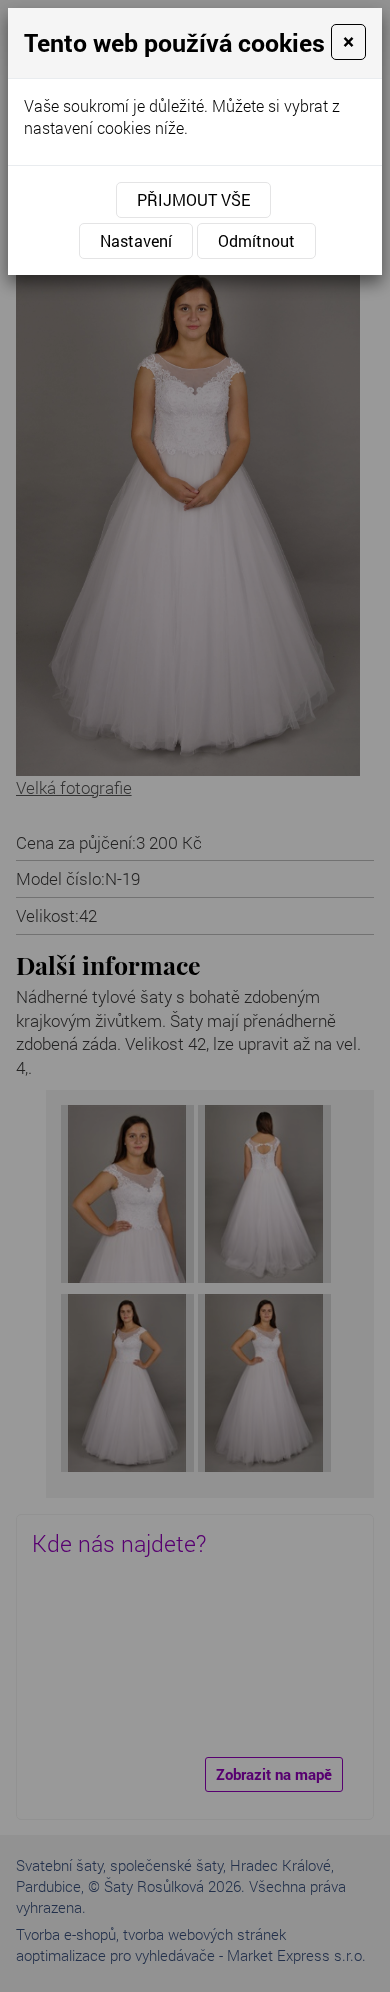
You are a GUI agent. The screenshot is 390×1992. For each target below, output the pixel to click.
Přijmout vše (193, 199)
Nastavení (136, 240)
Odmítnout (256, 240)
